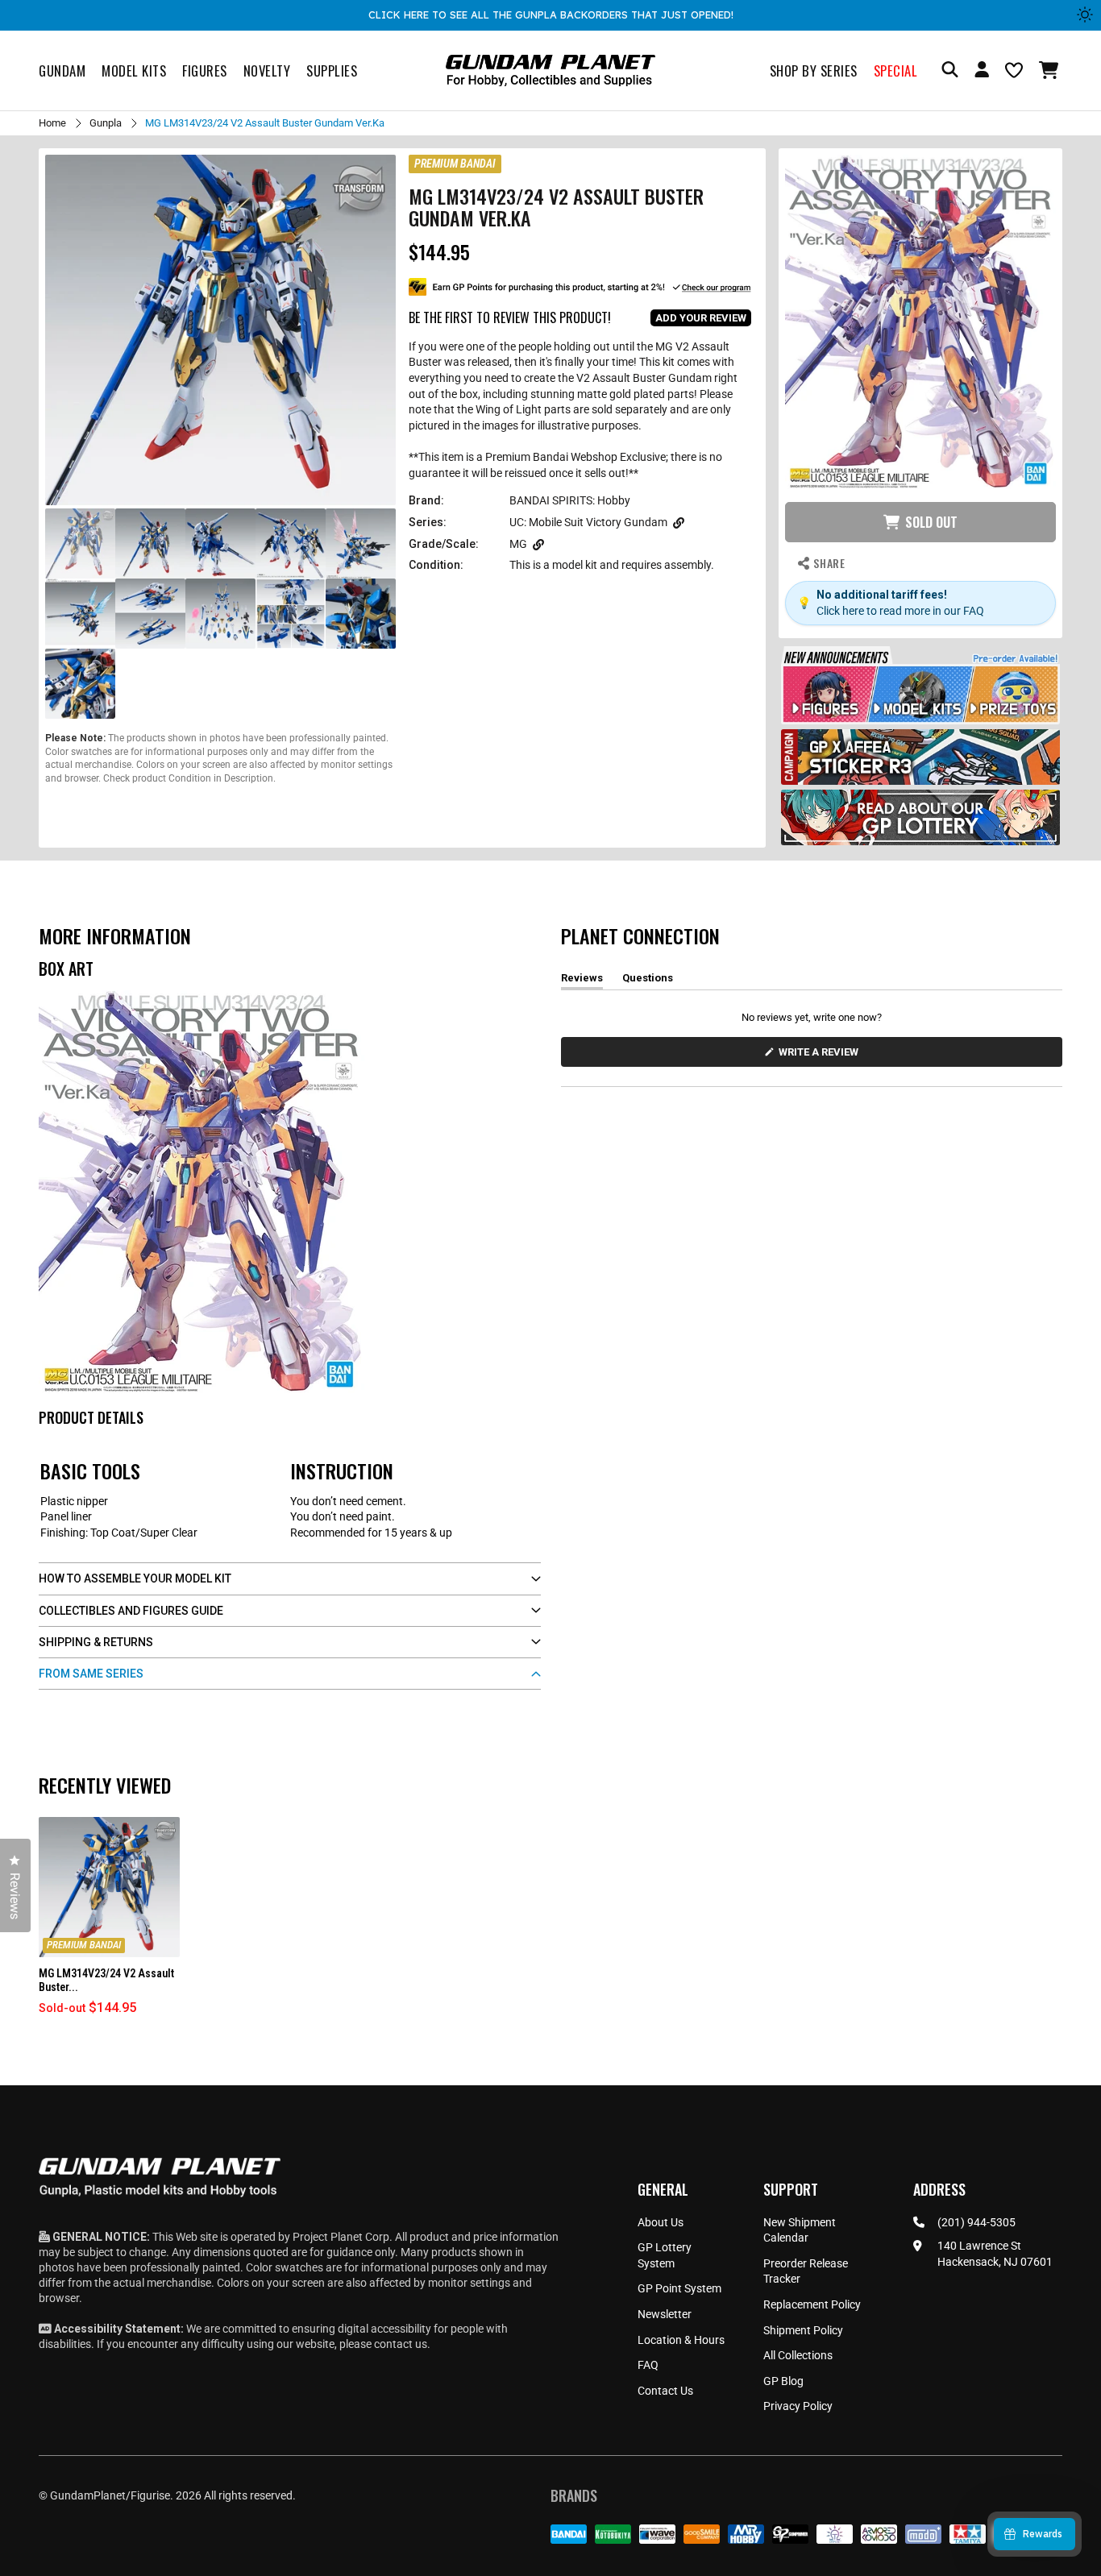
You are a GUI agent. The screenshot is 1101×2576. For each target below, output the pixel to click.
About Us (661, 2222)
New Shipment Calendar (800, 2230)
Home (52, 123)
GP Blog (783, 2381)
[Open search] (950, 71)
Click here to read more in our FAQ (900, 611)
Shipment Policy (803, 2330)
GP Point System (679, 2288)
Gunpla (106, 123)
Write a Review (821, 1056)
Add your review (701, 318)
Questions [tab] (648, 981)
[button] (1051, 70)
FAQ (648, 2365)
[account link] (982, 72)
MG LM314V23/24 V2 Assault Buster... (106, 1980)
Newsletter (665, 2314)
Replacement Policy (812, 2304)
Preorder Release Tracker (806, 2271)
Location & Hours (681, 2340)
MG (518, 544)
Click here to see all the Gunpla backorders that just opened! (551, 15)
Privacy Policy (798, 2406)
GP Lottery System (665, 2255)
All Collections (798, 2355)
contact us (401, 2344)
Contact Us (665, 2391)
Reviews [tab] (582, 981)
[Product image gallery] (220, 330)
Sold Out (931, 522)
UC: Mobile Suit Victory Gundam (588, 522)
